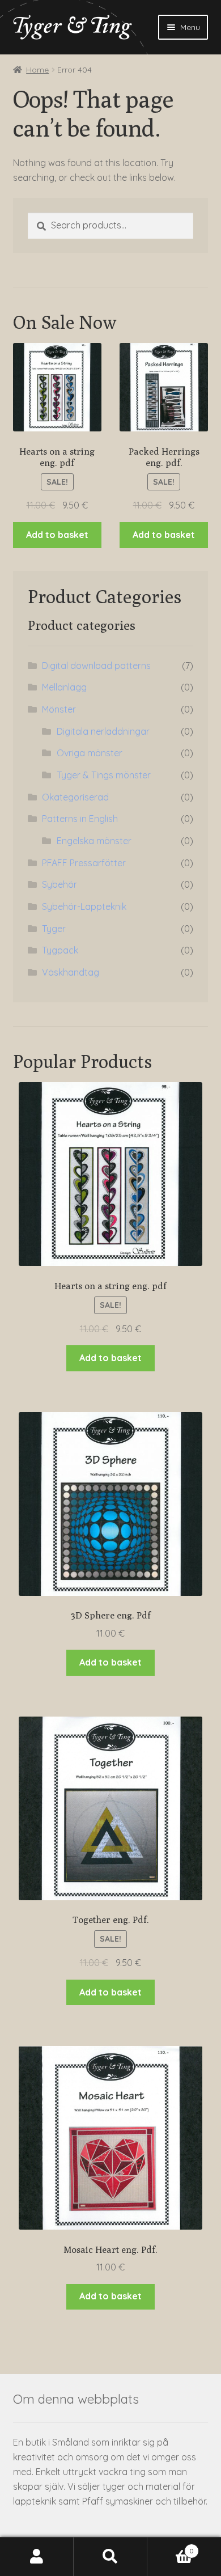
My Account (37, 2557)
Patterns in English (80, 819)
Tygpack (60, 950)
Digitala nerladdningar (103, 731)
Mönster (59, 709)
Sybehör (59, 884)
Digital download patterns (96, 666)
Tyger (54, 929)
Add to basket (57, 535)
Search (110, 2557)
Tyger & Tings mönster (104, 775)
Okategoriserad (75, 797)
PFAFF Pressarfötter (84, 863)
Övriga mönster (90, 753)
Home (37, 70)
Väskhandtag (71, 972)
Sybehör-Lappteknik (84, 906)
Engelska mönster (94, 841)
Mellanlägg (64, 687)
